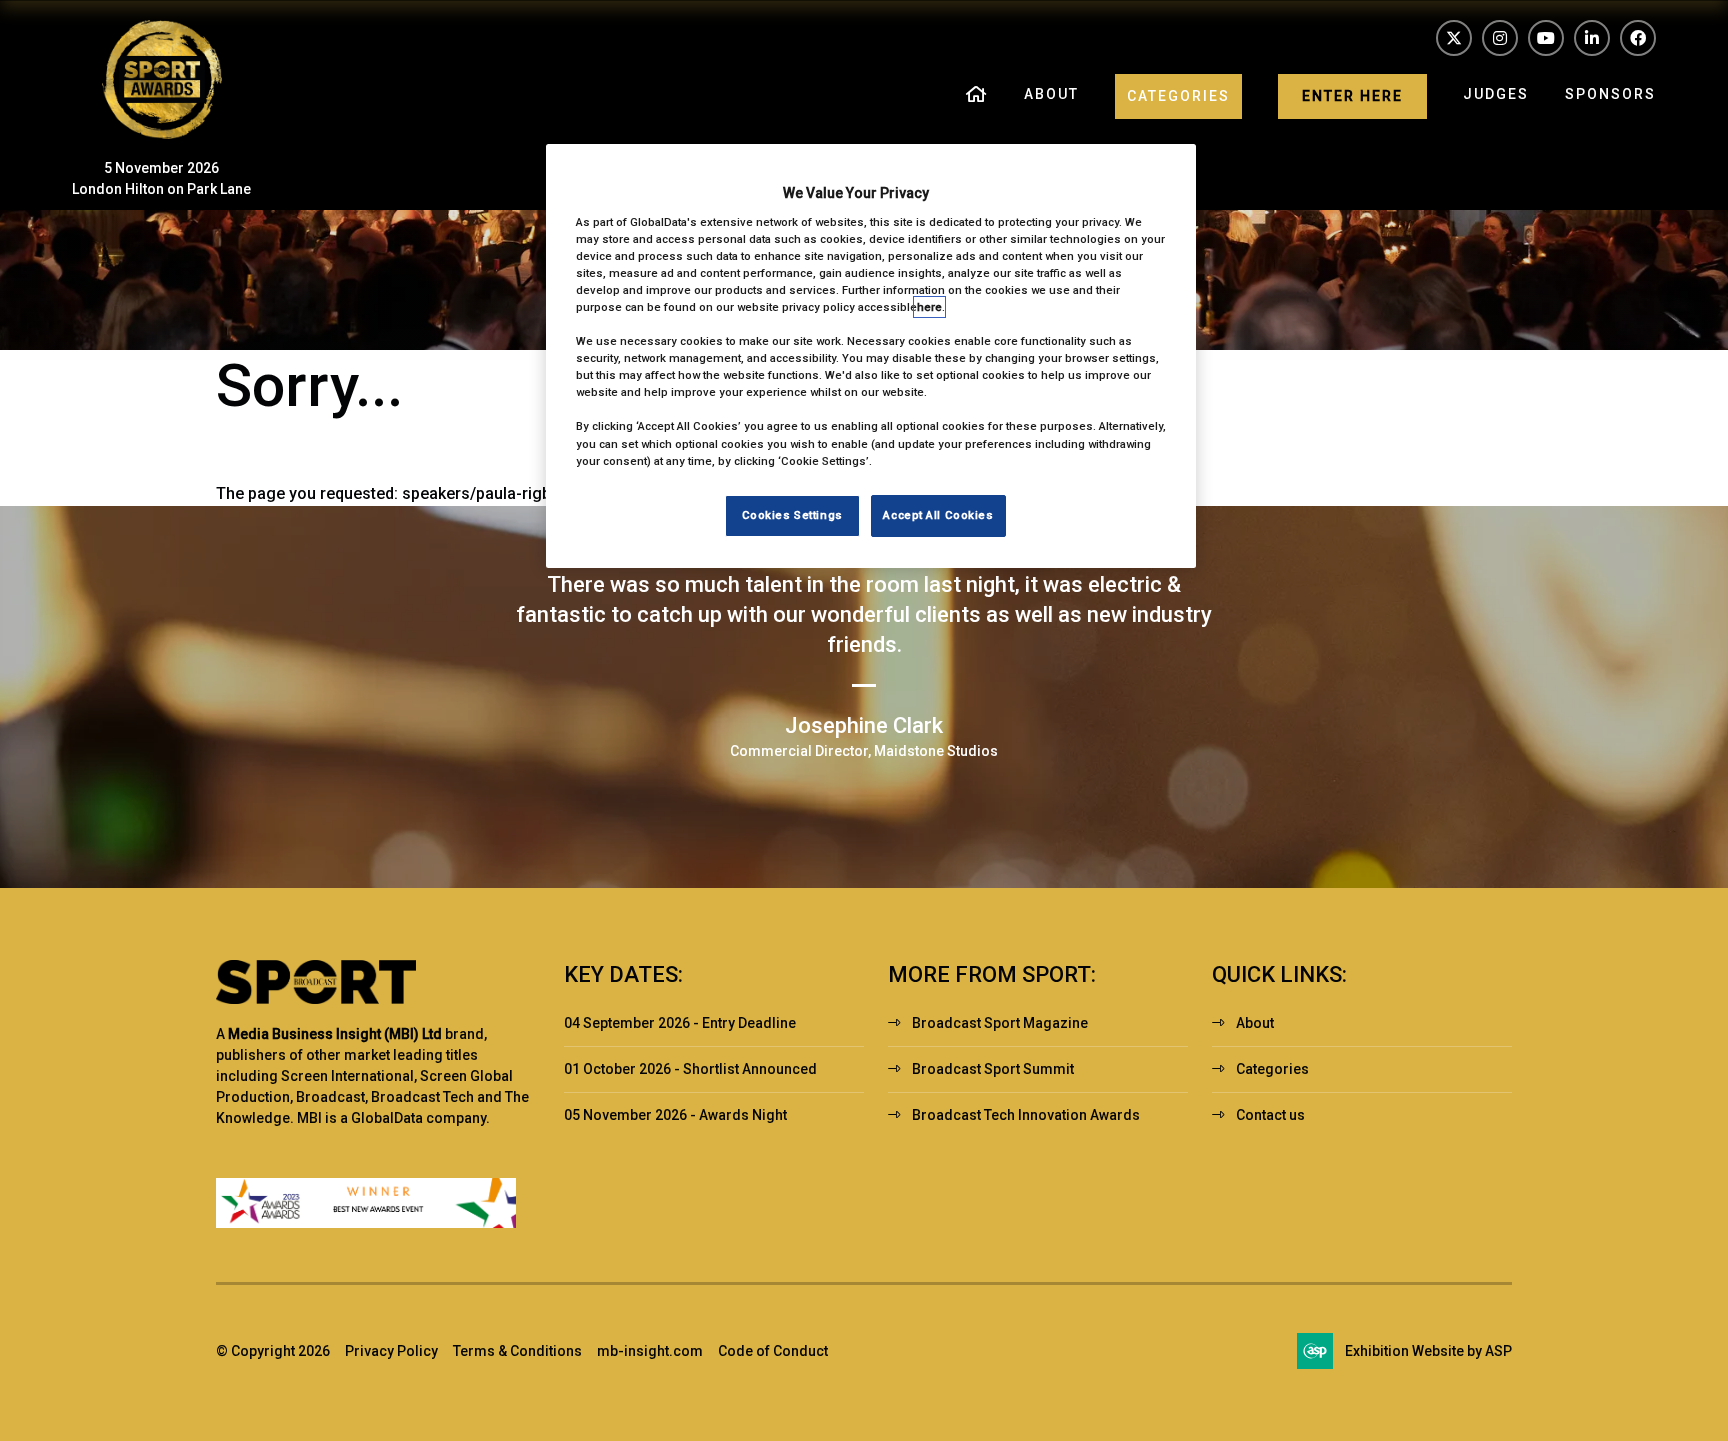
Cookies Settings (792, 515)
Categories (1178, 96)
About (1051, 94)
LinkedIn (1592, 38)
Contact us (1270, 1115)
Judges (1496, 94)
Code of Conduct (773, 1351)
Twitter (1454, 38)
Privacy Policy (391, 1351)
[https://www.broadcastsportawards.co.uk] (162, 133)
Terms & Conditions (517, 1351)
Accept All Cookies (938, 515)
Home (977, 96)
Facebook (1638, 38)
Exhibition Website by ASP (1428, 1351)
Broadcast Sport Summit (993, 1069)
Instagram (1500, 38)
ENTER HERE (1352, 96)
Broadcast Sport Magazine (1000, 1023)
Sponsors (1610, 94)
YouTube (1546, 38)
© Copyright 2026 (273, 1351)
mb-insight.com (650, 1351)
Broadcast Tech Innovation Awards (1026, 1115)
